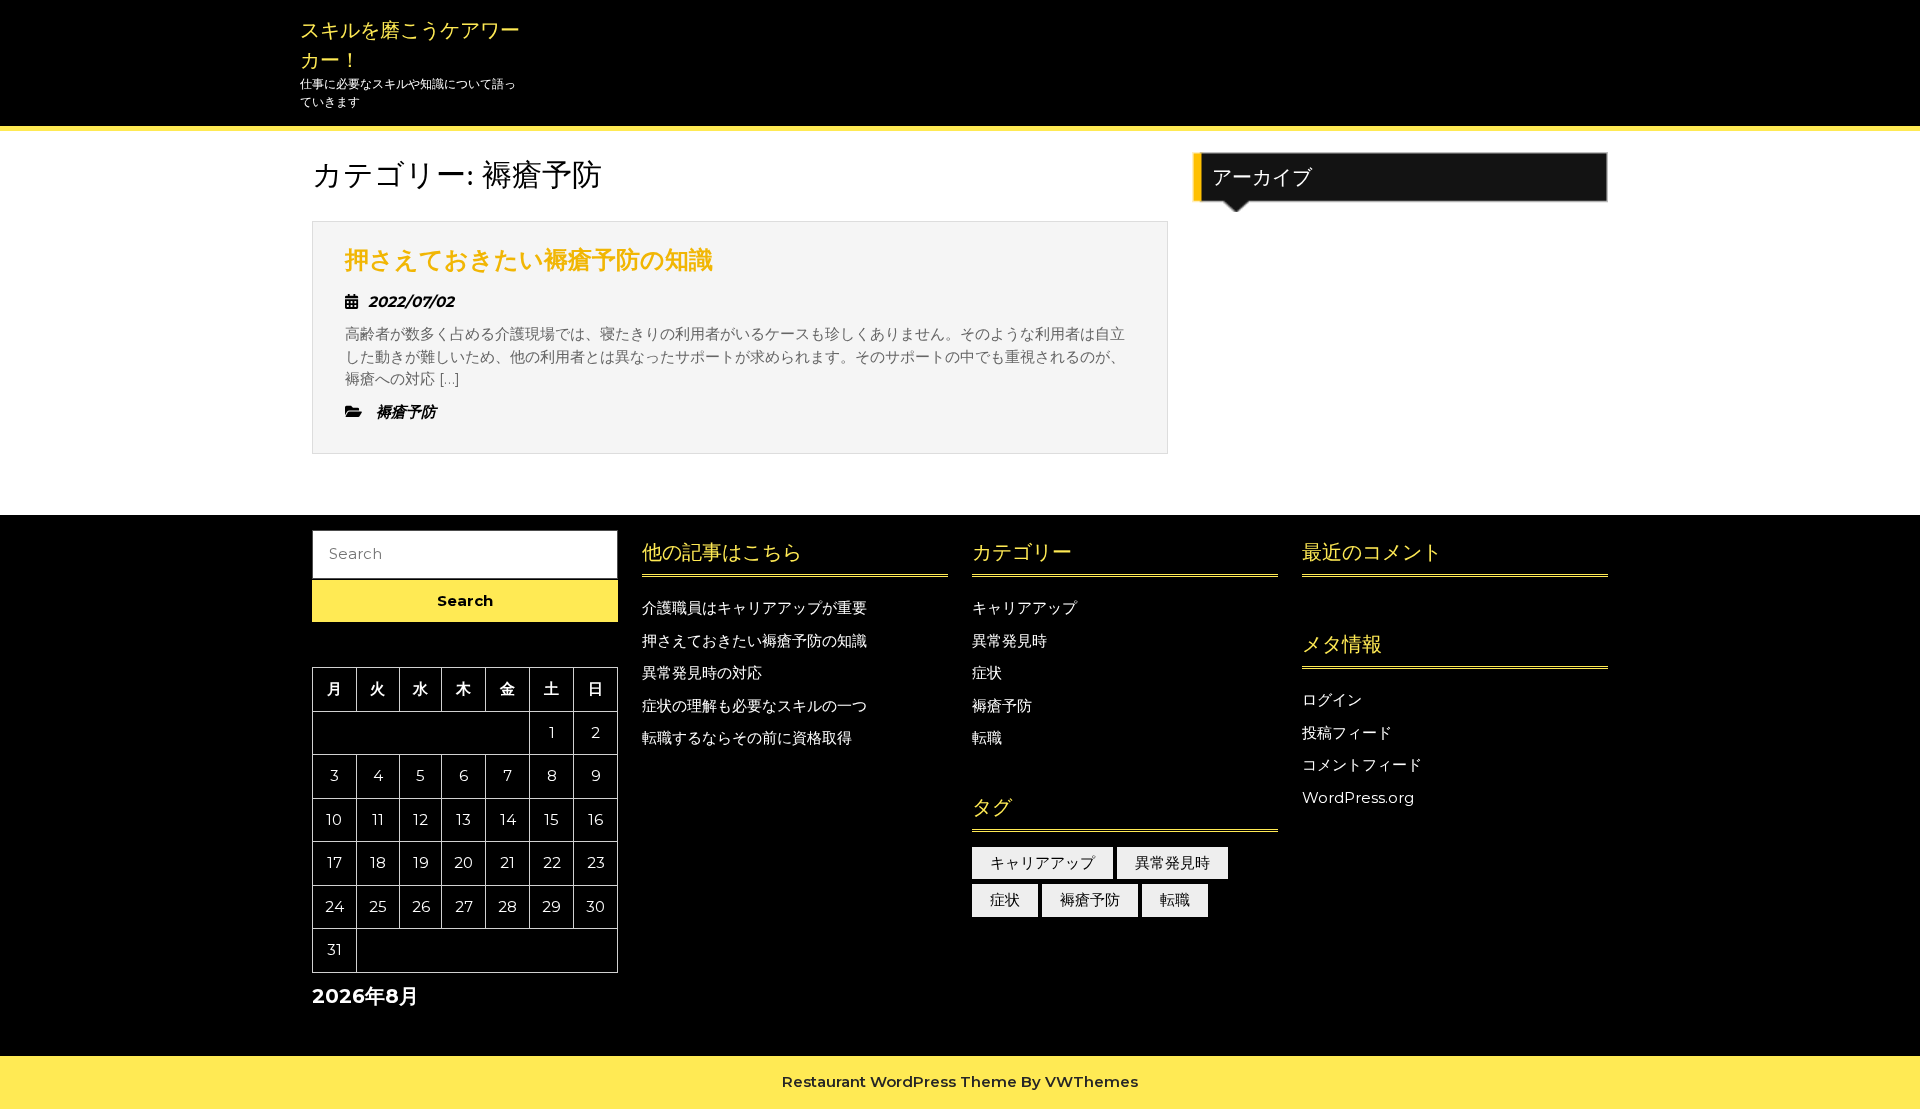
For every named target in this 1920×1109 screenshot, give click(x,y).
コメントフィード (1362, 764)
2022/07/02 (411, 301)
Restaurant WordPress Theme (899, 1081)
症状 (987, 672)
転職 (987, 737)
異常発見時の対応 (702, 672)
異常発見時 (1009, 640)
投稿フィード (1347, 732)
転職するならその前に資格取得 (747, 737)
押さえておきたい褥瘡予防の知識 (529, 260)
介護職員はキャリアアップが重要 (754, 607)
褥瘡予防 (1002, 705)
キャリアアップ (1024, 607)
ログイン (1332, 699)
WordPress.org (1358, 797)
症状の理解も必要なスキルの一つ (754, 705)
